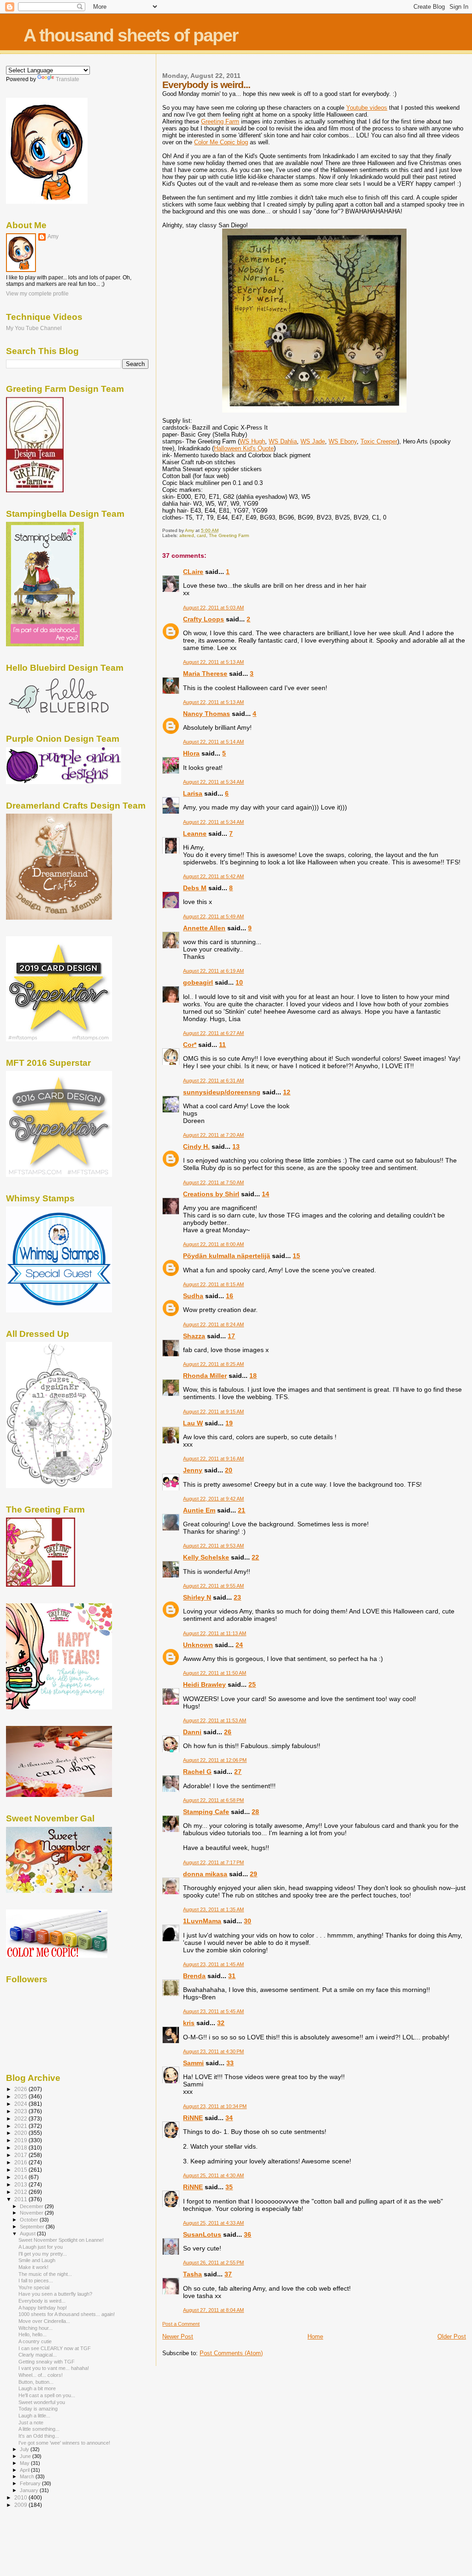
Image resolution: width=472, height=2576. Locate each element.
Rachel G (197, 1772)
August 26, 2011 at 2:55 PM (213, 2263)
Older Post (452, 2337)
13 (236, 1146)
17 (231, 1336)
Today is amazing (38, 2409)
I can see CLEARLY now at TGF (55, 2348)
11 (222, 1045)
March (28, 2476)
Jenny (193, 1470)
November (32, 2213)
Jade (313, 441)
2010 (21, 2497)
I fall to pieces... (36, 2281)
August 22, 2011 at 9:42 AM (213, 1499)
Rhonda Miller (205, 1376)
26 (228, 1732)
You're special (34, 2287)
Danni (192, 1732)
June (26, 2456)
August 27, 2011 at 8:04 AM (213, 2310)
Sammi (193, 2063)
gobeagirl (198, 982)
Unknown (198, 1645)
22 (255, 1557)
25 (252, 1684)
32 (221, 2023)
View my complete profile (37, 294)
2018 (21, 2148)
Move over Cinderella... (44, 2321)
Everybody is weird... (42, 2301)
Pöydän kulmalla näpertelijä (227, 1256)
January (30, 2490)
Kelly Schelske (206, 1557)
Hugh (252, 441)
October (30, 2220)
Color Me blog (221, 142)
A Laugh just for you (41, 2247)
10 (239, 982)
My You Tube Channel (34, 328)
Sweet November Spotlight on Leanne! (61, 2240)
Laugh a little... (34, 2416)
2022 (21, 2118)
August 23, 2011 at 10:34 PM (215, 2106)
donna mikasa (205, 1874)
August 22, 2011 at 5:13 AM (213, 662)
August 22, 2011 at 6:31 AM (213, 1081)
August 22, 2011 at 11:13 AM (215, 1633)
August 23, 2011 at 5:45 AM (213, 2011)
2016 (21, 2162)
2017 (21, 2155)
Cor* (190, 1045)
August (28, 2233)
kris (189, 2023)
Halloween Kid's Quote (244, 448)
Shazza (194, 1336)
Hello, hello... (32, 2334)
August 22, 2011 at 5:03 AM (213, 608)
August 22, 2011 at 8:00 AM (213, 1244)
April (25, 2470)
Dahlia (283, 441)
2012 (21, 2192)
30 (248, 1921)
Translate (68, 79)
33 (230, 2063)
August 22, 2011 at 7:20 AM (213, 1135)
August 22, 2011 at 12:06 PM (215, 1760)
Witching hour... (35, 2328)
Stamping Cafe (206, 1812)
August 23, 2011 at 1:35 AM (213, 1909)
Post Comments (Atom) (231, 2353)
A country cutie (35, 2341)
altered (187, 535)
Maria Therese (205, 674)
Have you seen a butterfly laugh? (55, 2294)
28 (255, 1812)
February (31, 2483)
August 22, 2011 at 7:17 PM (213, 1862)
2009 (21, 2505)
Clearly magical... (38, 2355)
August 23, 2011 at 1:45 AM (213, 1964)
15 (296, 1256)
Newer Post (178, 2337)
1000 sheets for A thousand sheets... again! (67, 2314)
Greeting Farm (220, 121)
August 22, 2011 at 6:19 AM (213, 971)
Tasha (192, 2274)
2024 (21, 2104)
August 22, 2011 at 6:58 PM (213, 1800)
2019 (21, 2140)
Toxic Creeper (379, 441)
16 (230, 1296)
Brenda (194, 1976)
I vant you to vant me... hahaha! (54, 2368)
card (201, 535)
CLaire (193, 572)
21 (242, 1510)
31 (232, 1976)
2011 (21, 2199)
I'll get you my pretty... (43, 2254)
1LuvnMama (202, 1921)
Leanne (195, 833)
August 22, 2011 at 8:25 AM (213, 1364)
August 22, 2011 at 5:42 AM (213, 876)
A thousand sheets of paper (131, 35)
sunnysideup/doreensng (222, 1092)
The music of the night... (45, 2274)
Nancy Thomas (206, 714)
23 (237, 1597)
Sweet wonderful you (42, 2402)
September (33, 2227)
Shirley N (197, 1597)
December (32, 2206)
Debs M (195, 888)
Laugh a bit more (37, 2388)
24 (239, 1645)
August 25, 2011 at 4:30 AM (213, 2175)
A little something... (39, 2429)
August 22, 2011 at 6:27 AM (213, 1033)
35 (229, 2187)
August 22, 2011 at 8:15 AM (213, 1284)
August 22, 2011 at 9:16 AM (213, 1459)
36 (248, 2234)
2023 (21, 2111)
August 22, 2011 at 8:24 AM (213, 1324)
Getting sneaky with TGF (47, 2362)
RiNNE (193, 2118)
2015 (21, 2170)
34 (229, 2118)
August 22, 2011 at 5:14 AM (213, 742)
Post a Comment (181, 2324)
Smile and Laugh (37, 2260)
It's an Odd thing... (39, 2436)
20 (229, 1470)
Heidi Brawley (204, 1684)
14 (265, 1194)
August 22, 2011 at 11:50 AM (215, 1673)
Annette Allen (204, 928)
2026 (21, 2089)
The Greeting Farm (229, 535)
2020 (21, 2133)
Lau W (193, 1423)
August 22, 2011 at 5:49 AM (213, 916)
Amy (53, 236)
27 (238, 1772)
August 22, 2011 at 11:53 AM (215, 1720)
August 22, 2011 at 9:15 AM (213, 1412)
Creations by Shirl (211, 1194)
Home (315, 2337)
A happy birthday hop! (43, 2308)
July (25, 2449)
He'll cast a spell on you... (47, 2395)
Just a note (31, 2422)
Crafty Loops (204, 619)
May (25, 2463)
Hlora (191, 753)
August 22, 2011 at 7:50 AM (213, 1182)
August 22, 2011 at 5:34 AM (213, 782)
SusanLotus (202, 2234)
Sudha (193, 1296)
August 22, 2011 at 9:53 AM (213, 1546)
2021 (21, 2126)
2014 (21, 2177)
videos (367, 108)
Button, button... (36, 2382)
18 (253, 1376)
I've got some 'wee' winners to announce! (64, 2443)
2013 (21, 2184)
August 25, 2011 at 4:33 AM (213, 2223)
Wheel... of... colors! (41, 2375)
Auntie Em (199, 1510)
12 (287, 1092)
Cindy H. (196, 1146)
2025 (21, 2096)
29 (254, 1874)
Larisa (193, 793)
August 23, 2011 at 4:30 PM (213, 2051)
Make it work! (33, 2267)
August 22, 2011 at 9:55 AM (213, 1586)
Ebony (343, 441)
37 (228, 2274)
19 (229, 1423)
